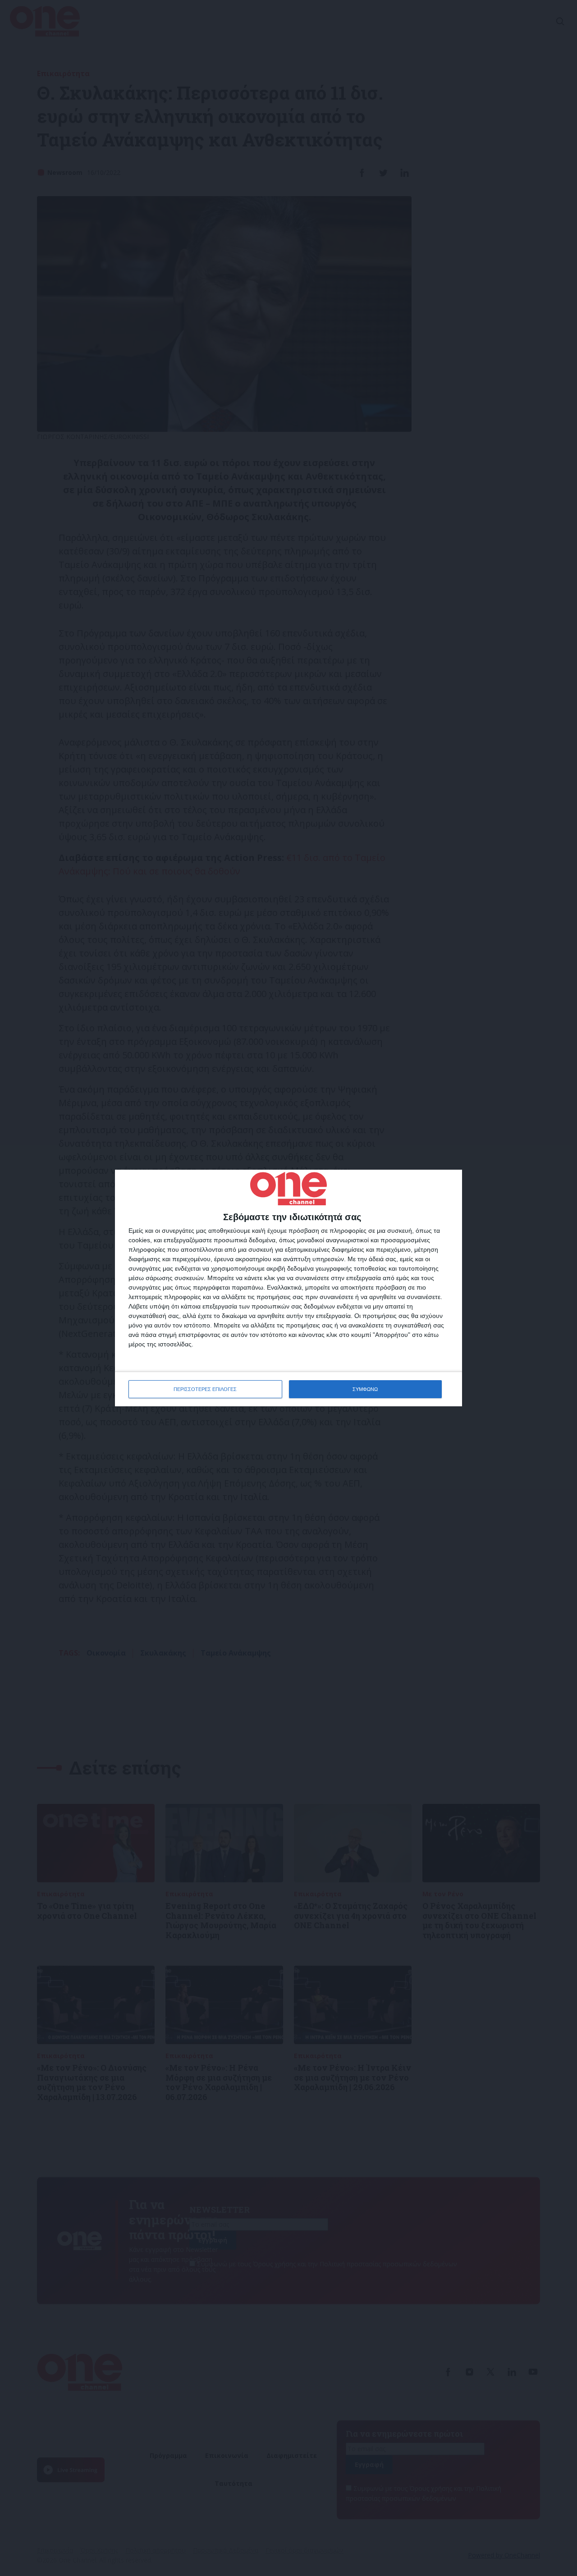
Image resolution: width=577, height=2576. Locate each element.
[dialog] (288, 1288)
